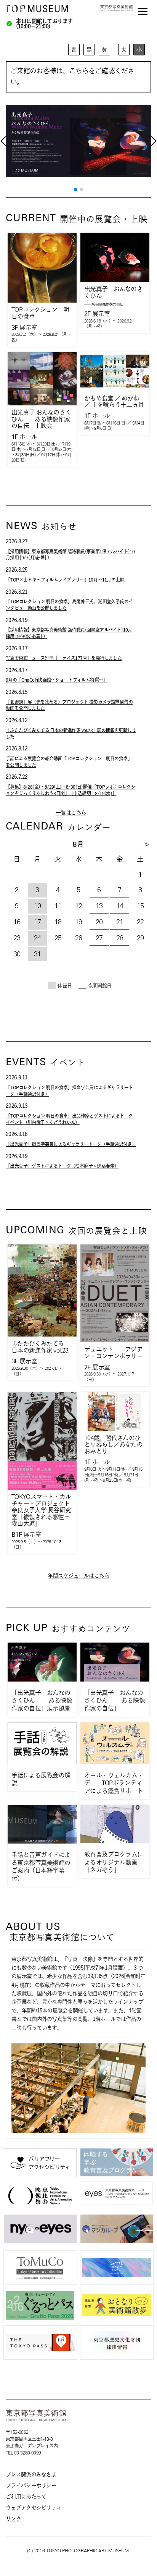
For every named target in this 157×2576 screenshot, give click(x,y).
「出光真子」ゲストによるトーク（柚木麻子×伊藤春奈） (62, 1166)
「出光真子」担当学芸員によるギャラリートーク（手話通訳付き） (71, 1144)
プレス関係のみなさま (31, 2474)
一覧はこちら (71, 813)
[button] (75, 190)
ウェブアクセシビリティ (34, 2508)
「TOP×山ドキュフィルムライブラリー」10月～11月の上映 (65, 580)
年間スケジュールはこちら (78, 1576)
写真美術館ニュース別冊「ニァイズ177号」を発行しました (64, 658)
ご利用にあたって (26, 2497)
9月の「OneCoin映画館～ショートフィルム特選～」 (57, 680)
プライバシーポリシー (31, 2485)
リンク (13, 2519)
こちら (79, 71)
